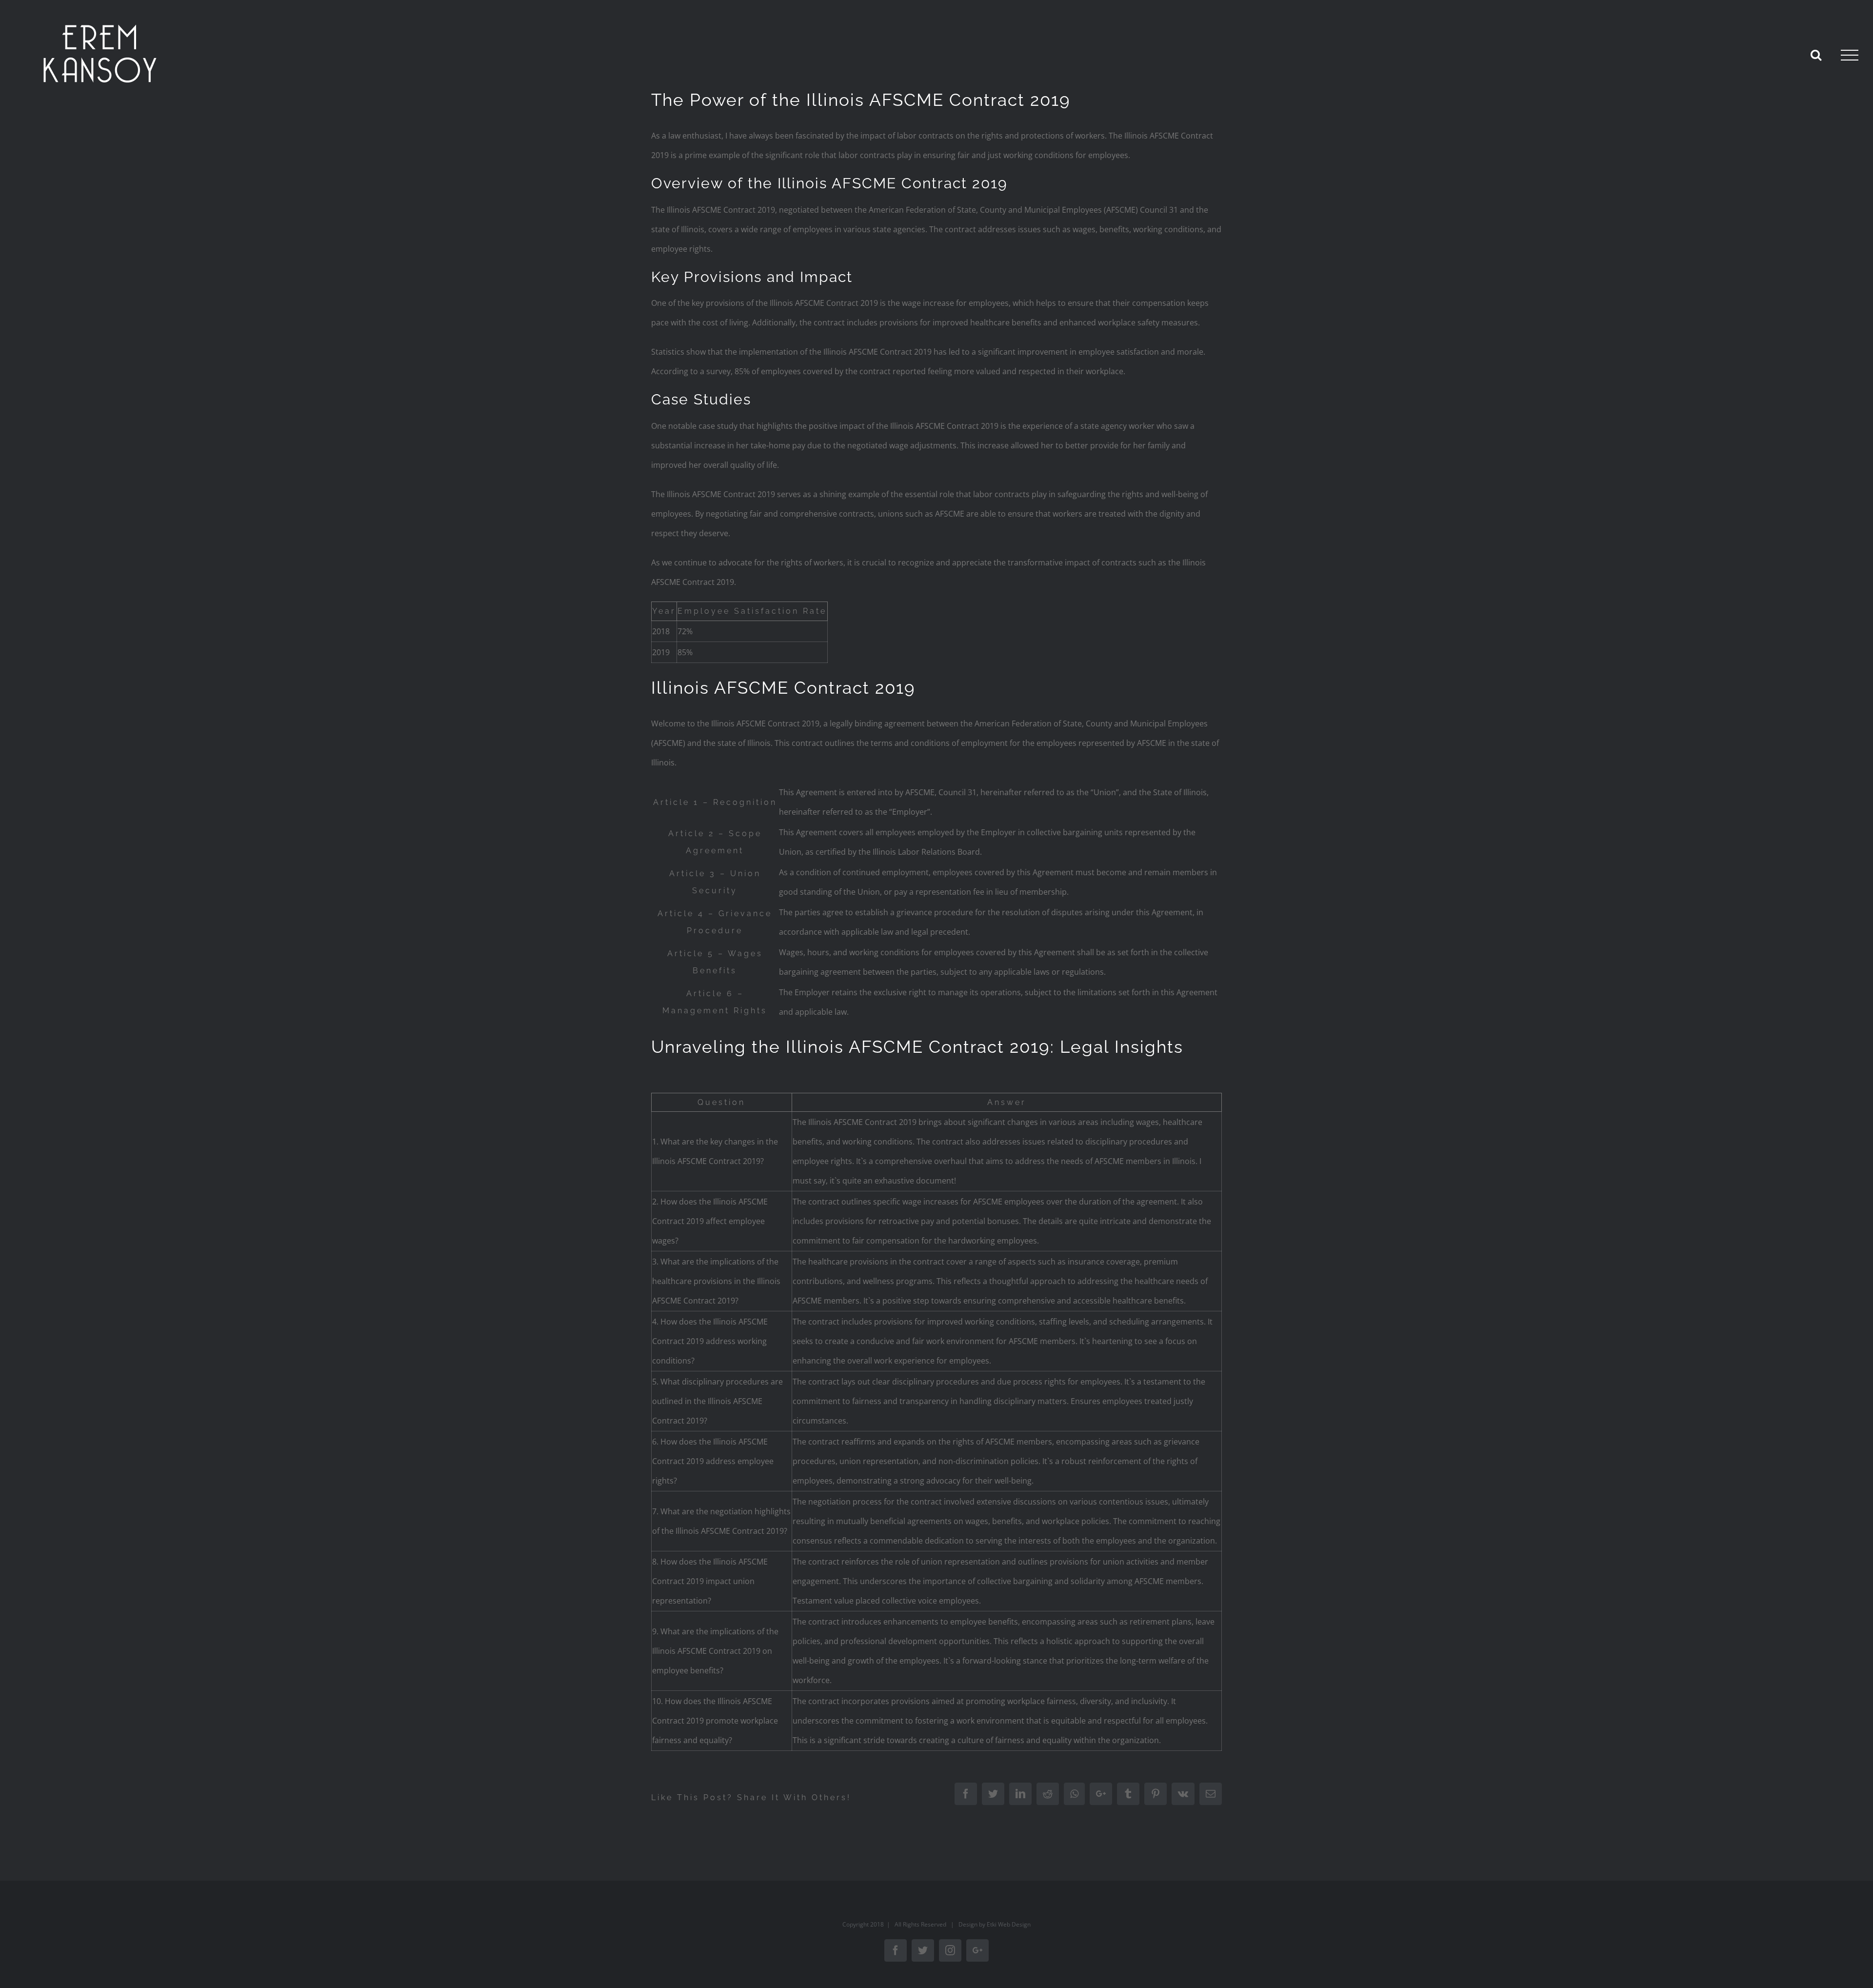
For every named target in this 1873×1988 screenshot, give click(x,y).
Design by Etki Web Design (995, 1924)
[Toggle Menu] (1850, 55)
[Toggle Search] (1816, 55)
